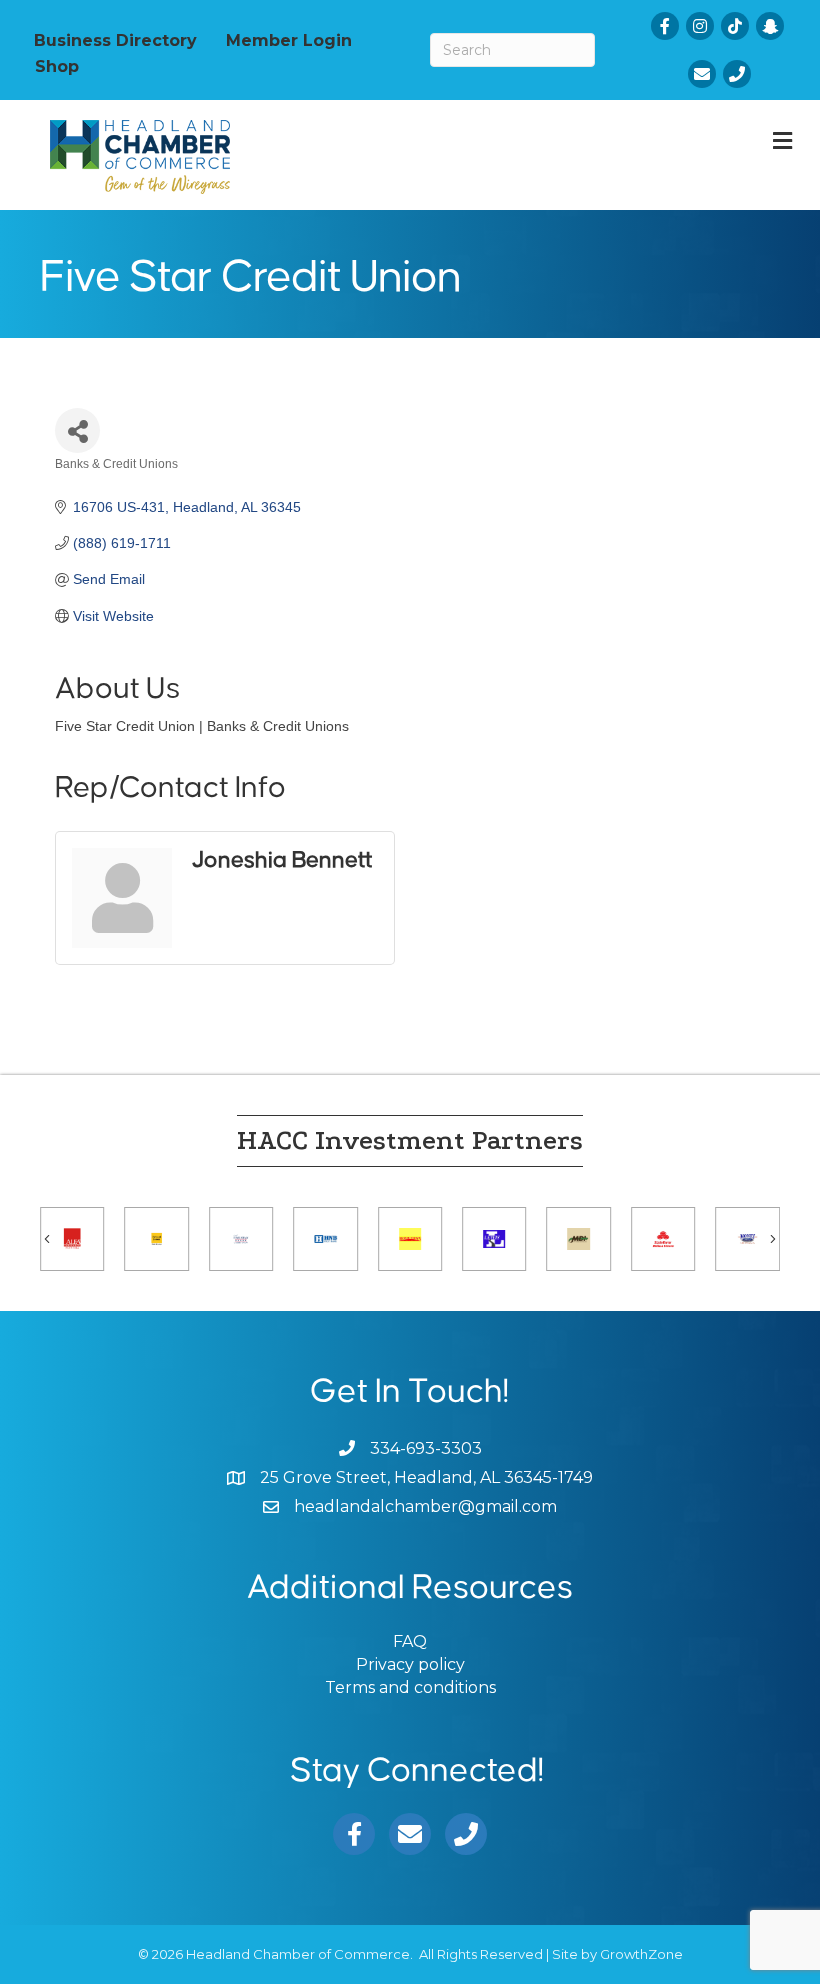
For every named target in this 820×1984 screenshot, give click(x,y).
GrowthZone (641, 1954)
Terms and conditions (410, 1687)
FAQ (410, 1641)
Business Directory (115, 40)
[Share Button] (77, 430)
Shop (57, 66)
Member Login (289, 40)
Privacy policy (410, 1664)
